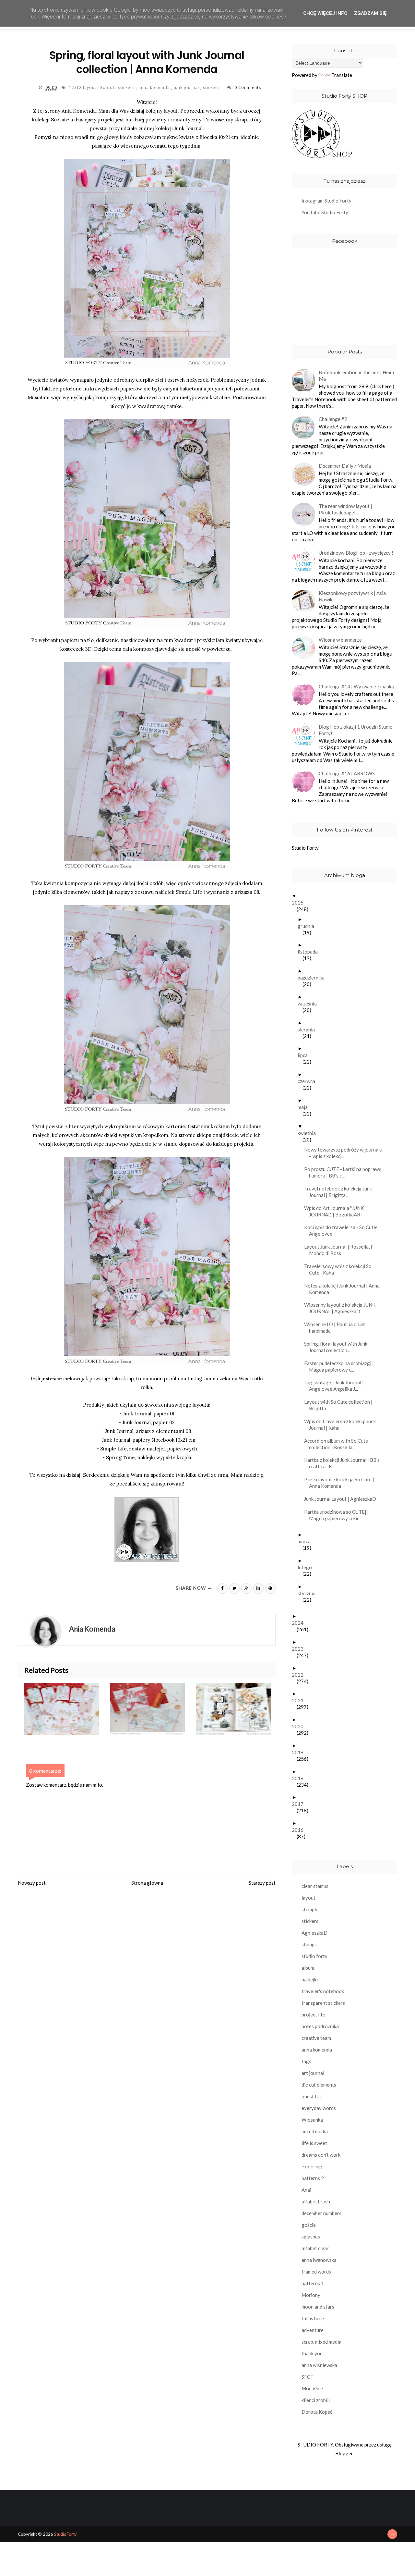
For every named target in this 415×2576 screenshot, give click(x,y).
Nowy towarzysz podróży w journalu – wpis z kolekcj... (346, 1153)
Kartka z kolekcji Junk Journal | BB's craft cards (344, 1463)
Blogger (344, 2453)
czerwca (309, 1081)
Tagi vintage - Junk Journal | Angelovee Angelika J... (336, 1386)
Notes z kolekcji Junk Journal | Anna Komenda (344, 1289)
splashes (311, 2237)
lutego (307, 1567)
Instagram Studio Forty (326, 201)
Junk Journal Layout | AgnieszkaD (343, 1499)
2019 (300, 1752)
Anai (306, 2190)
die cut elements (319, 2085)
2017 (300, 1804)
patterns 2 (313, 2178)
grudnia (308, 926)
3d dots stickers (118, 87)
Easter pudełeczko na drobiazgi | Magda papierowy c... (341, 1366)
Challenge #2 (333, 419)
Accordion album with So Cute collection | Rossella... (338, 1444)
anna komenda (155, 87)
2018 (300, 1778)
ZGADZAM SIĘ (370, 13)
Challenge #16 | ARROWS (347, 773)
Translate (342, 75)
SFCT (308, 2377)
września (310, 1004)
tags (306, 2061)
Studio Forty (305, 848)
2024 (300, 1623)
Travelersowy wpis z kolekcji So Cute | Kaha (340, 1269)
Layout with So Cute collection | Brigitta (341, 1405)
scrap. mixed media (321, 2342)
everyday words (319, 2108)
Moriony (311, 2295)
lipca (305, 1055)
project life (313, 2015)
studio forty (314, 1956)
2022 (300, 1675)
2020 (300, 1726)
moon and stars (318, 2307)
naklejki (310, 1979)
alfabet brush (316, 2201)
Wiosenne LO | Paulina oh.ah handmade (337, 1327)
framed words (316, 2272)
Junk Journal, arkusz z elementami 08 (148, 1431)
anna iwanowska (319, 2260)
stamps (309, 1944)
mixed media (315, 2131)
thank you (312, 2353)
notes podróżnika (320, 2026)
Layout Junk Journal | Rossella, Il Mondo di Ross (341, 1250)
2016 (300, 1830)
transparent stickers (323, 2003)
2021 (300, 1700)
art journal (313, 2073)
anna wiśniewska (319, 2365)
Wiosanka (312, 2120)
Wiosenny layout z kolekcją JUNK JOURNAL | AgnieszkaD (342, 1308)
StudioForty (65, 2534)
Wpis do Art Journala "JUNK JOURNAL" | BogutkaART (336, 1211)
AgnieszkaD (314, 1933)
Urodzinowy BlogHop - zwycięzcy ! (356, 553)
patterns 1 (313, 2283)
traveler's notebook (323, 1991)
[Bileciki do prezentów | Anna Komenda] (67, 1709)
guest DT (312, 2096)
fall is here (313, 2318)
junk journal (187, 87)
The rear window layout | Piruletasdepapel (345, 509)
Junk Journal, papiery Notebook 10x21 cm (149, 1440)
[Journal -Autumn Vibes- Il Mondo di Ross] (239, 1709)
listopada (310, 952)
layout (308, 1898)
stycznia (309, 1593)
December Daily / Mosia (345, 466)
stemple (310, 1909)
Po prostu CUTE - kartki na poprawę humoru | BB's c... (345, 1172)
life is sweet (314, 2143)
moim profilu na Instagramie (183, 1379)
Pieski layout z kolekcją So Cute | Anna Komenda (342, 1483)
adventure (313, 2330)
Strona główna (147, 1883)
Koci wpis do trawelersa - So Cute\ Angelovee (343, 1230)
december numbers (321, 2213)
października (314, 978)
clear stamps (315, 1886)
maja (305, 1107)
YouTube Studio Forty (325, 212)
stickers (212, 87)
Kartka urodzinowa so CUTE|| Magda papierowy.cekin (338, 1515)
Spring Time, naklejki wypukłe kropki (149, 1457)
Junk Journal (188, 128)
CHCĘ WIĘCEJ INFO (325, 13)
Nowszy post (32, 1883)
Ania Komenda (79, 111)
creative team (316, 2038)
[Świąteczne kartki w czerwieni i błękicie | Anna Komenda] (153, 1709)
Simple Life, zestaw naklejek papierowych (149, 1449)
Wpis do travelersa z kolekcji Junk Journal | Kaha (342, 1424)
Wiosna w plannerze (340, 640)
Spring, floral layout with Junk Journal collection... (338, 1347)
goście (309, 2225)
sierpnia (309, 1029)
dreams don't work (321, 2155)
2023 (300, 1649)
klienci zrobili (316, 2400)
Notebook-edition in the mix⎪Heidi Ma (356, 376)
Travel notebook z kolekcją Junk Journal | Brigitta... (340, 1192)
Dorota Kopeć (317, 2412)
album (308, 1968)
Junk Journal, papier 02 (148, 1422)
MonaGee (312, 2388)
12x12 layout (83, 87)
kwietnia (309, 1133)
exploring (312, 2166)
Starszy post (262, 1883)
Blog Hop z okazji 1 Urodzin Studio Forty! (356, 730)
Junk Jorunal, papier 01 (149, 1414)
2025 (300, 903)
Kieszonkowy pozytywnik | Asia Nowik (352, 596)
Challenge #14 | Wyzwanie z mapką (356, 686)
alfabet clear (315, 2248)
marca (307, 1541)
